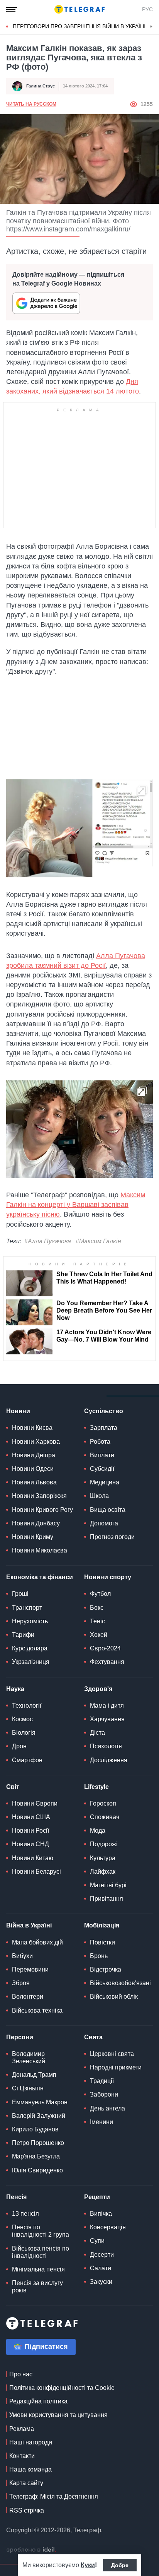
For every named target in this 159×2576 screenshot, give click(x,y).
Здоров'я (98, 1689)
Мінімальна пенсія (38, 2269)
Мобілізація (102, 1925)
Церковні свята (112, 2054)
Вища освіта (108, 1510)
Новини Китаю (33, 1858)
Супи (97, 2241)
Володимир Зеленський (29, 2057)
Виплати (102, 1455)
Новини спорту (108, 1577)
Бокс (97, 1608)
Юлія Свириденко (37, 2170)
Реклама (22, 2429)
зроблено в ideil (31, 2550)
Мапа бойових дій (37, 1942)
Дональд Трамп (34, 2075)
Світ (13, 1787)
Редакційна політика (38, 2401)
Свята (93, 2037)
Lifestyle (96, 1787)
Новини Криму (33, 1537)
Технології (27, 1706)
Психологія (106, 1746)
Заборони (104, 2094)
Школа (99, 1496)
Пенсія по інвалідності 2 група (41, 2231)
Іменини (101, 2122)
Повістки (102, 1942)
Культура (103, 1858)
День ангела (107, 2108)
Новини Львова (34, 1482)
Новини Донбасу (36, 1523)
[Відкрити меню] (12, 9)
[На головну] (79, 9)
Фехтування (107, 1662)
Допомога (104, 1523)
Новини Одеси (33, 1469)
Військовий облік (114, 1997)
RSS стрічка (27, 2510)
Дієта (97, 1733)
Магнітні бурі (108, 1885)
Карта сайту (26, 2483)
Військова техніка (37, 2010)
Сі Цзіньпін (28, 2088)
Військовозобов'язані (120, 1983)
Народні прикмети (116, 2067)
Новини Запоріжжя (39, 1496)
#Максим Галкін (98, 1241)
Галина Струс (41, 86)
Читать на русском (31, 104)
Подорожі (104, 1844)
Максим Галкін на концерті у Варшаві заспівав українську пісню (76, 1205)
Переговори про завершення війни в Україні (79, 26)
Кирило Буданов (35, 2129)
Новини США (31, 1817)
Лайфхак (103, 1872)
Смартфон (27, 1760)
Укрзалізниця (31, 1662)
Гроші (20, 1594)
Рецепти (97, 2197)
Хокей (99, 1635)
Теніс (97, 1621)
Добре (120, 2565)
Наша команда (30, 2469)
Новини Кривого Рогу (42, 1510)
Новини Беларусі (36, 1872)
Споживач (105, 1817)
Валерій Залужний (39, 2116)
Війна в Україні (29, 1925)
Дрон (19, 1746)
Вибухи (22, 1956)
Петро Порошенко (38, 2143)
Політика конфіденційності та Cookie (62, 2388)
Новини (18, 1411)
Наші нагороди (31, 2442)
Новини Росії (30, 1831)
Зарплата (104, 1428)
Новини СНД (30, 1844)
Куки (88, 2565)
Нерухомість (30, 1621)
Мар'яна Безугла (36, 2156)
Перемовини (30, 1969)
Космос (22, 1719)
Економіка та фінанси (40, 1577)
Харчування (107, 1719)
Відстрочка (106, 1969)
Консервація (108, 2227)
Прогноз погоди (112, 1537)
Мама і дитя (107, 1706)
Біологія (24, 1733)
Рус (147, 9)
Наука (15, 1689)
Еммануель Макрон (40, 2102)
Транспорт (27, 1608)
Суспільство (104, 1411)
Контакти (22, 2456)
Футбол (100, 1594)
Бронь (99, 1956)
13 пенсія (25, 2214)
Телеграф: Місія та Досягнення (54, 2496)
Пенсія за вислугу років (37, 2287)
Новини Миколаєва (40, 1550)
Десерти (102, 2255)
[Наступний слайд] (151, 27)
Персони (20, 2037)
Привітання (107, 1899)
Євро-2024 (105, 1648)
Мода (98, 1831)
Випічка (101, 2214)
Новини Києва (32, 1428)
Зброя (21, 1983)
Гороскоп (103, 1803)
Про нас (21, 2374)
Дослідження (109, 1760)
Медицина (105, 1482)
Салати (101, 2268)
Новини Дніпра (34, 1455)
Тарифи (23, 1635)
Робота (100, 1442)
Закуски (101, 2282)
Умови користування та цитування (58, 2415)
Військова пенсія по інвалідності (41, 2252)
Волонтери (28, 1997)
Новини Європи (35, 1803)
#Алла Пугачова (48, 1241)
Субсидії (102, 1469)
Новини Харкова (36, 1442)
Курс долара (30, 1648)
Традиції (102, 2081)
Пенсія (16, 2197)
